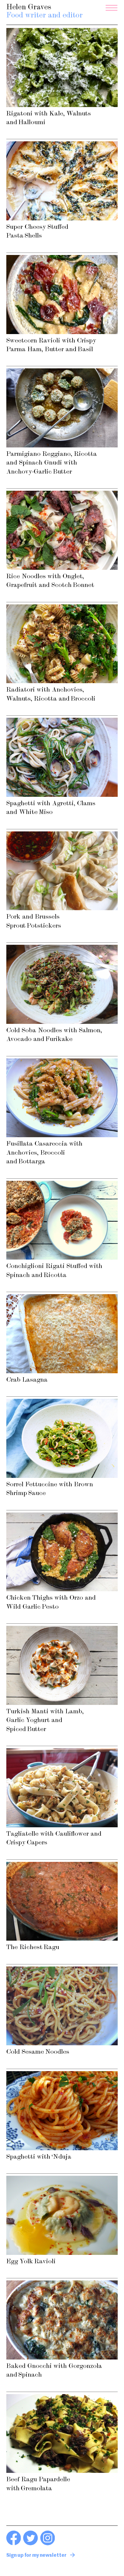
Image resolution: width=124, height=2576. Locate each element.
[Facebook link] (14, 2544)
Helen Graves (45, 12)
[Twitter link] (31, 2544)
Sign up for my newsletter (36, 2556)
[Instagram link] (48, 2544)
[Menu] (112, 8)
